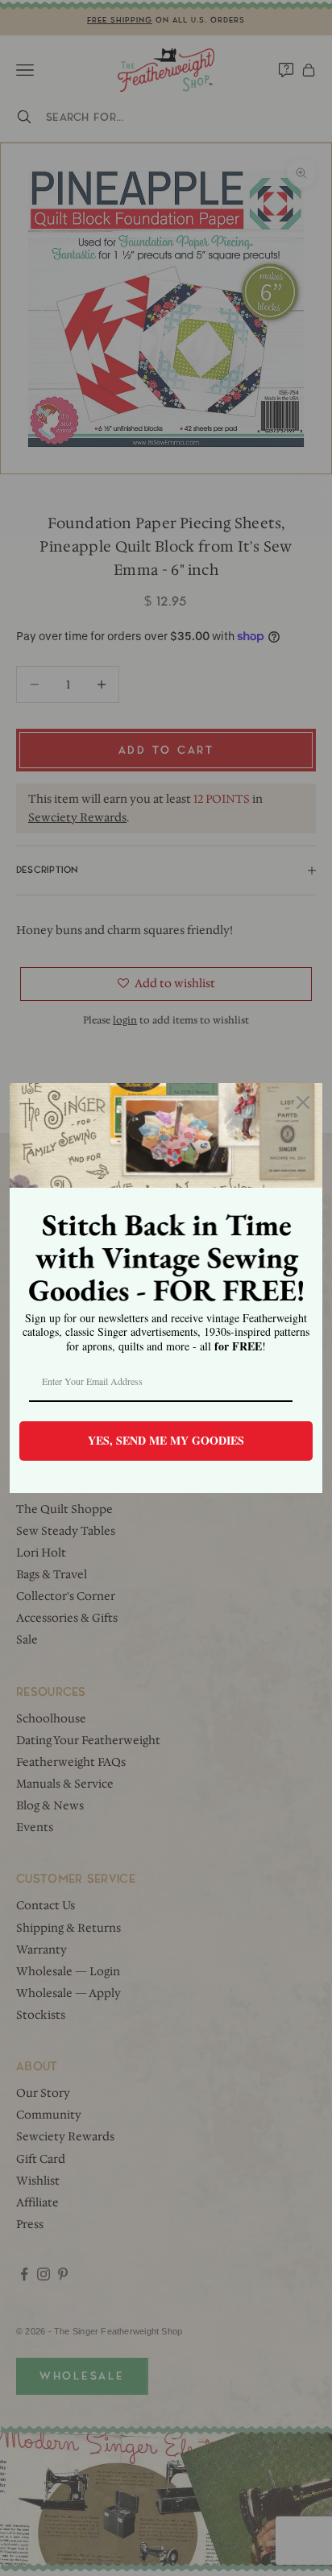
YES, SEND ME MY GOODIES (166, 1440)
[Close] (303, 1102)
